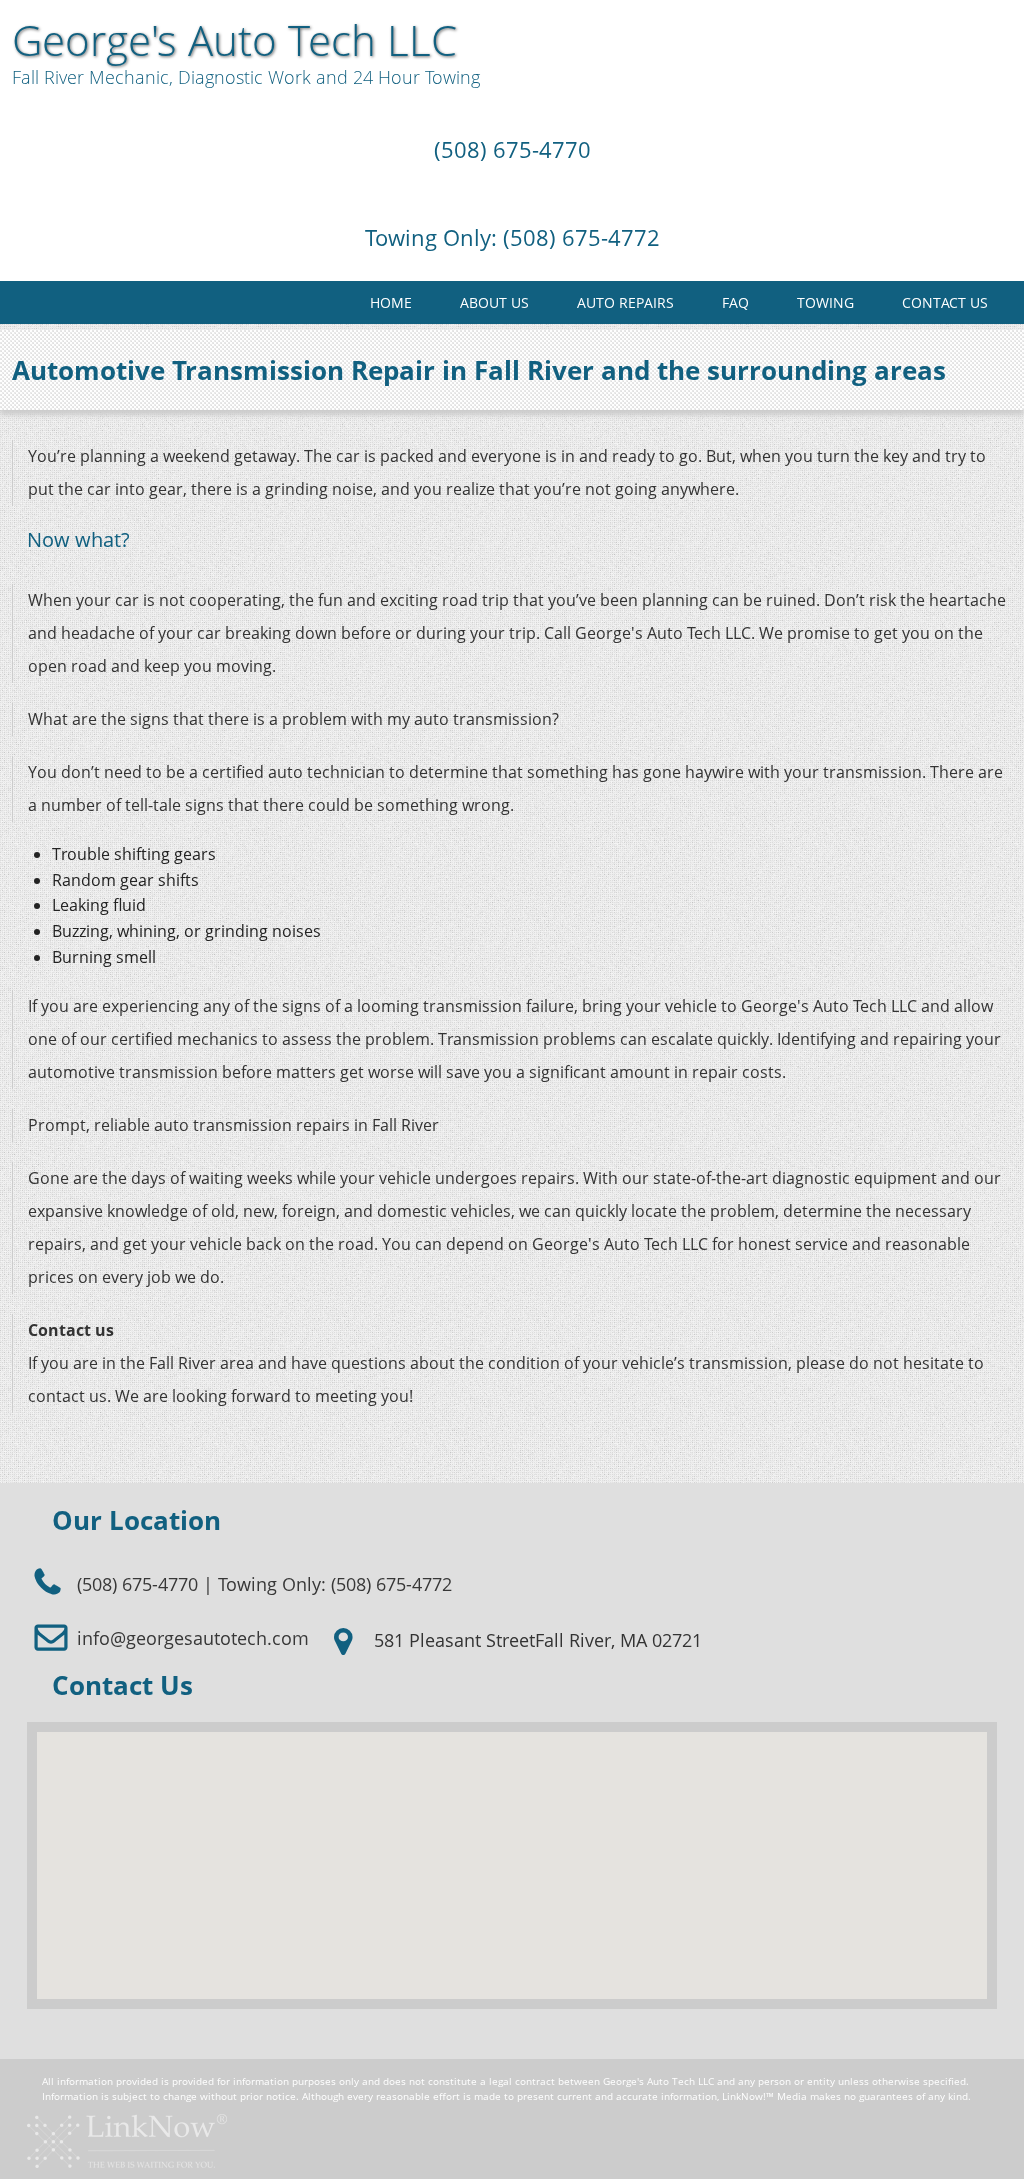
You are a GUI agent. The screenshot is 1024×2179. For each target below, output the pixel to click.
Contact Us (945, 302)
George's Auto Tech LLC (234, 40)
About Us (494, 302)
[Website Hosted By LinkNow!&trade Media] (127, 2140)
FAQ (735, 302)
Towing (825, 302)
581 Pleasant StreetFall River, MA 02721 (535, 1640)
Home (391, 302)
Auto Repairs (625, 302)
